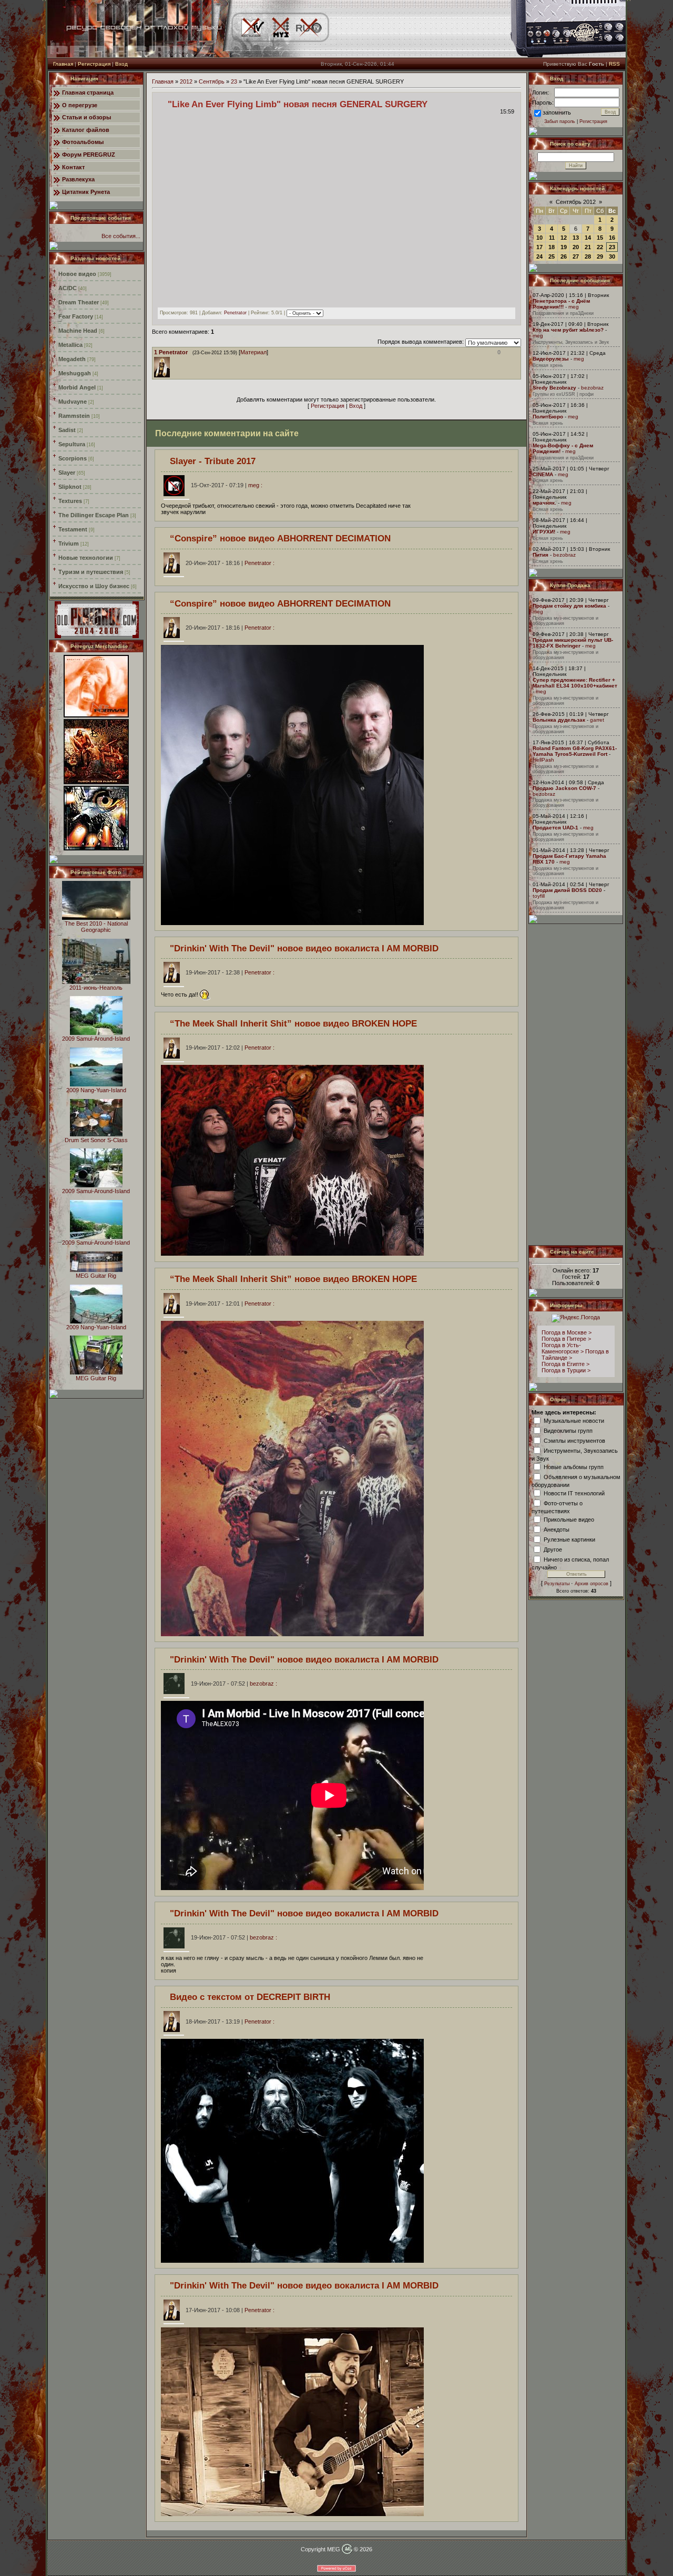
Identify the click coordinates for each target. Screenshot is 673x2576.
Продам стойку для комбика (569, 606)
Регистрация (94, 64)
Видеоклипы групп (568, 1430)
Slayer (67, 473)
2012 (186, 81)
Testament (73, 529)
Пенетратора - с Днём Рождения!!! (561, 304)
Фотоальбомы (83, 142)
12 (564, 238)
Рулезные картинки (569, 1539)
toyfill (539, 896)
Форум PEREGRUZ (89, 155)
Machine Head (78, 331)
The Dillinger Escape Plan (94, 515)
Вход (121, 64)
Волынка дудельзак (559, 720)
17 (539, 247)
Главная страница (88, 93)
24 (539, 256)
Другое (553, 1549)
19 (564, 247)
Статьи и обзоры (86, 117)
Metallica (70, 345)
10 (539, 238)
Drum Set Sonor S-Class (96, 1140)
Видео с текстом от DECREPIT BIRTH (250, 1997)
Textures (70, 501)
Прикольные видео (569, 1519)
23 (234, 81)
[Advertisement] (576, 1084)
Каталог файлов (86, 130)
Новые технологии (86, 558)
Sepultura (72, 444)
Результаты (557, 1584)
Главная (63, 64)
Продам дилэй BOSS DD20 (567, 890)
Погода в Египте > (565, 1364)
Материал (253, 352)
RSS (614, 64)
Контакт (73, 167)
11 (552, 238)
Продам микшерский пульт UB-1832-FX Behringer (573, 643)
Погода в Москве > (567, 1332)
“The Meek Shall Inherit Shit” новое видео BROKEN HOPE (293, 1023)
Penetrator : (230, 563)
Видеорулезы (551, 359)
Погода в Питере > (566, 1339)
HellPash (543, 760)
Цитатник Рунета (86, 192)
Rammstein (74, 416)
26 (564, 256)
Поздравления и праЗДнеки (563, 313)
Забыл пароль (560, 121)
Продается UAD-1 (555, 828)
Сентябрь (212, 81)
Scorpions (73, 458)
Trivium (69, 543)
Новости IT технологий (574, 1493)
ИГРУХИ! (544, 532)
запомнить (557, 112)
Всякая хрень (548, 365)
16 (612, 238)
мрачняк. (544, 503)
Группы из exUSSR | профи (563, 394)
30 (612, 256)
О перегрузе (80, 105)
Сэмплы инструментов (574, 1440)
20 (576, 247)
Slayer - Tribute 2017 (213, 461)
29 (600, 256)
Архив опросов (592, 1584)
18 (552, 247)
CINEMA (543, 474)
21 (588, 247)
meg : (227, 485)
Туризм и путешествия (91, 572)
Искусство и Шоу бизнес (94, 586)
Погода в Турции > (566, 1370)
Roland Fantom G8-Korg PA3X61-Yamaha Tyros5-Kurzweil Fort (575, 751)
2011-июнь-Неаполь (96, 988)
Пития (541, 555)
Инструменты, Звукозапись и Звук (571, 342)
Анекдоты (557, 1529)
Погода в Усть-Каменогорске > (563, 1348)
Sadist (67, 430)
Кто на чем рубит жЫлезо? (568, 330)
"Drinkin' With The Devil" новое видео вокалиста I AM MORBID (304, 948)
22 (600, 247)
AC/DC (68, 288)
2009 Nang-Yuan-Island (96, 1090)
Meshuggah (75, 373)
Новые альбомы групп (574, 1466)
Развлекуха (78, 179)
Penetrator (235, 313)
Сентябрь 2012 (576, 202)
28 (588, 256)
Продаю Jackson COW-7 (564, 788)
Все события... (121, 236)
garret (597, 720)
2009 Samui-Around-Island (96, 1039)
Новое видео (77, 274)
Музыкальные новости (574, 1420)
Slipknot (70, 487)
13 (576, 238)
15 (600, 238)
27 (576, 256)
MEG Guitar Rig (96, 1276)
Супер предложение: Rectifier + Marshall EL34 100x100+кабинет (575, 683)
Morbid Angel (77, 387)
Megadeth (72, 359)
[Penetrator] (172, 360)
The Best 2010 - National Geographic (96, 927)
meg (574, 307)
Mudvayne (73, 402)
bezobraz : (234, 1684)
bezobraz (592, 388)
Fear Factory (76, 316)
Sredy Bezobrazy (554, 388)
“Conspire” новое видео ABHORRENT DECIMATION (280, 538)
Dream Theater (79, 302)
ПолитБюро (548, 417)
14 (588, 238)
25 (552, 256)
